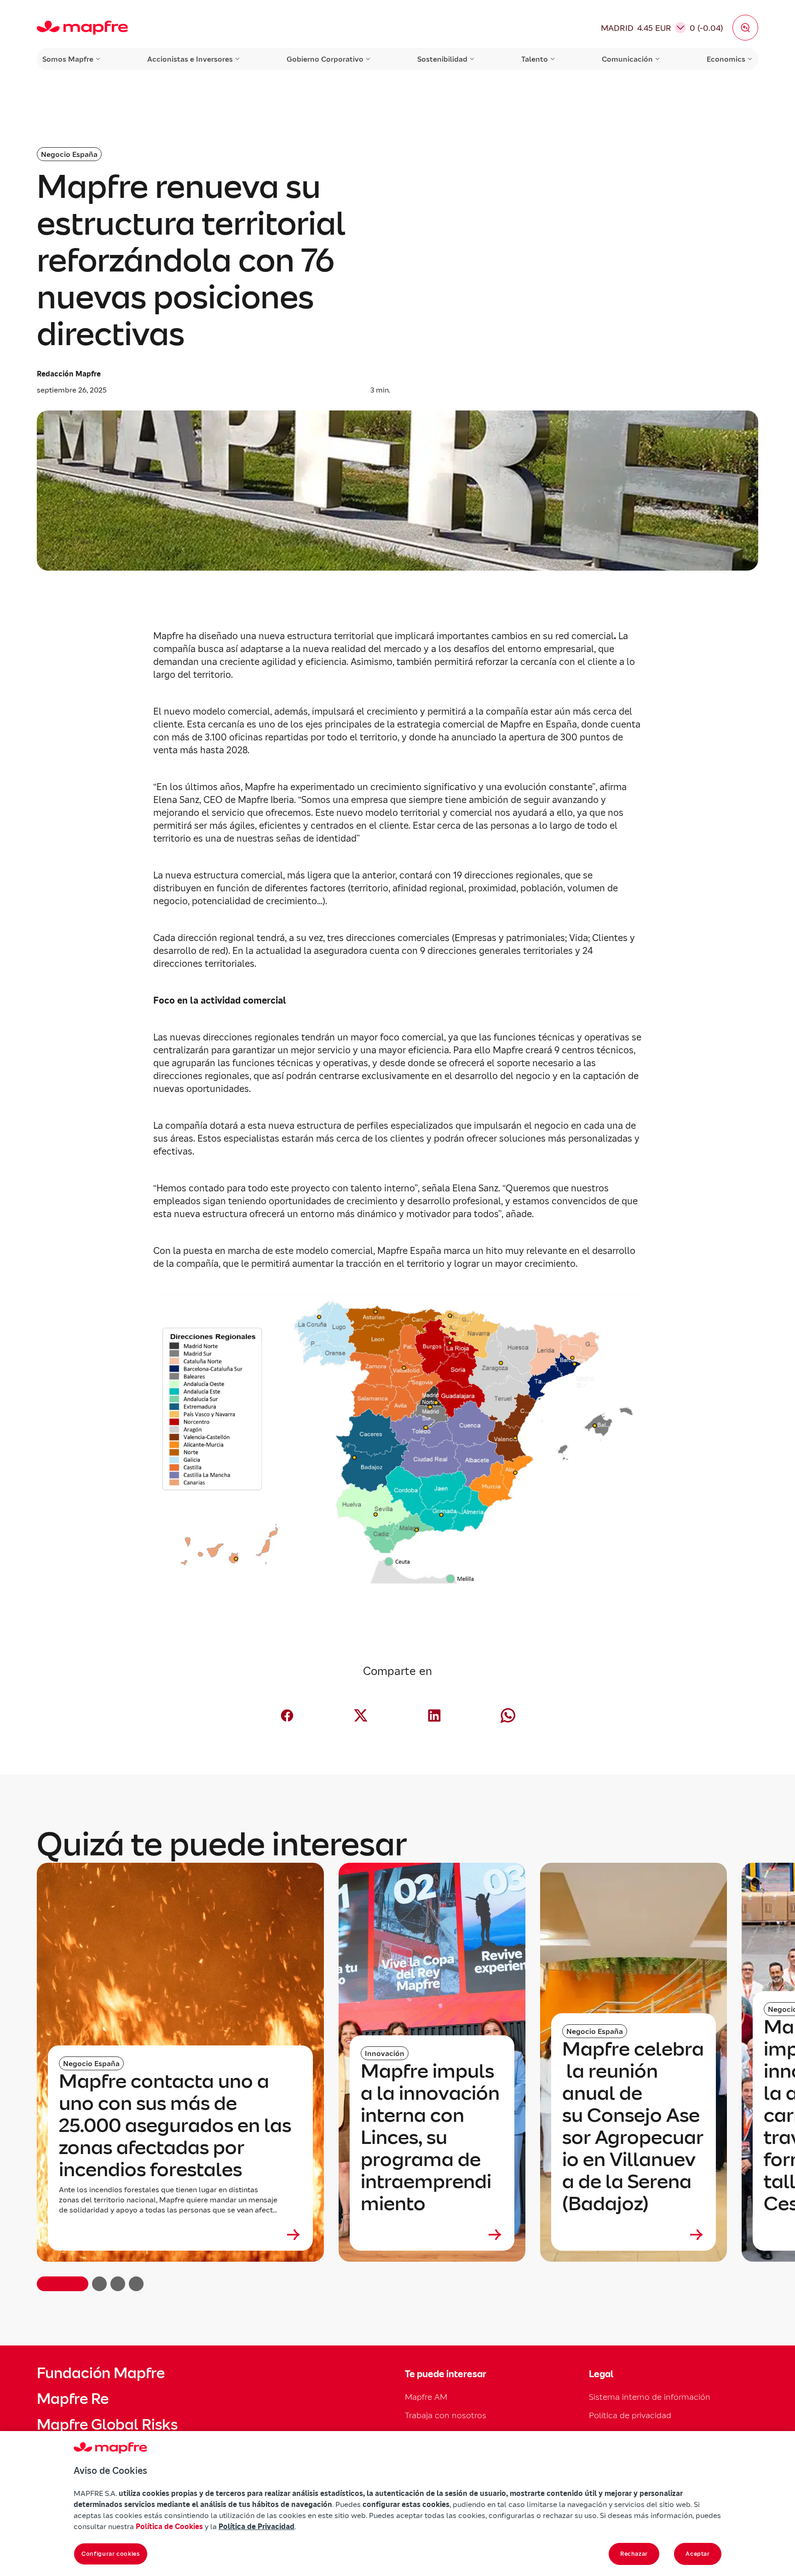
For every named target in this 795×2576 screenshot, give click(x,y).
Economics (726, 59)
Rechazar (634, 2554)
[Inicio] (82, 28)
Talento (535, 59)
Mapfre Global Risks (107, 2425)
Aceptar (698, 2554)
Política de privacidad (630, 2415)
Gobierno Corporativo (325, 59)
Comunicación (627, 59)
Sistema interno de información (650, 2397)
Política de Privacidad (256, 2526)
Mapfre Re (73, 2399)
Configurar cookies (111, 2554)
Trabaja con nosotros (446, 2415)
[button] (745, 28)
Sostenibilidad (442, 59)
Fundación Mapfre (101, 2373)
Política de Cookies (169, 2526)
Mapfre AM (426, 2397)
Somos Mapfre (68, 59)
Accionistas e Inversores (190, 59)
